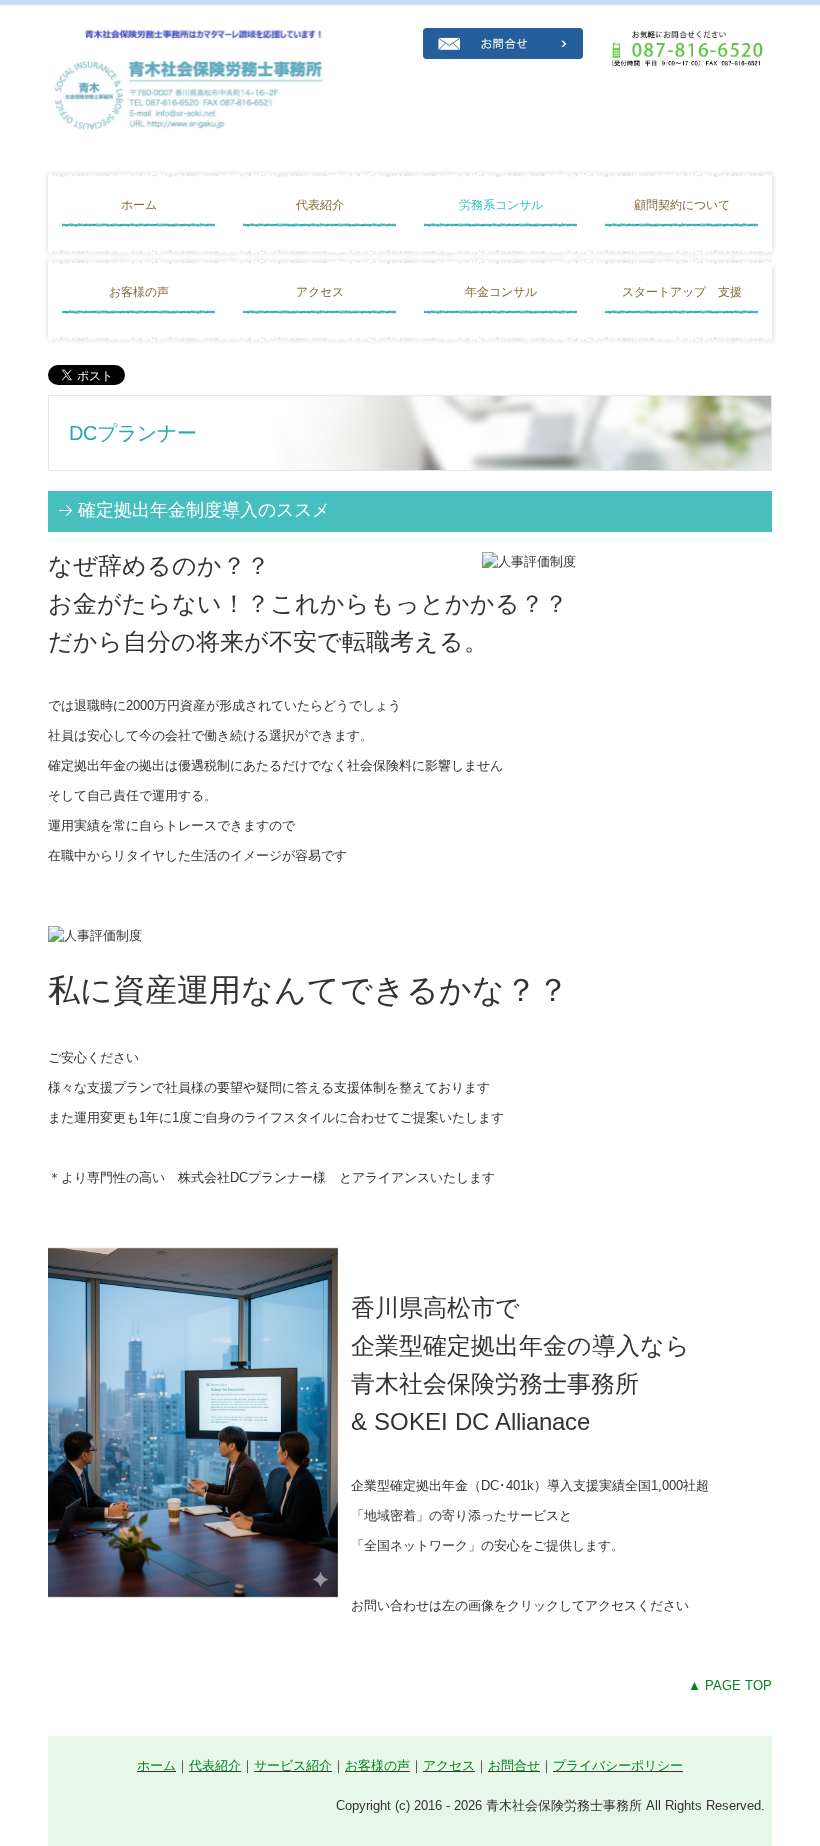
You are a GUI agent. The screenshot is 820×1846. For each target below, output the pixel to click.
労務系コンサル (507, 205)
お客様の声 (139, 292)
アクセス (320, 292)
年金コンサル (501, 292)
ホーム (139, 205)
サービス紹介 (293, 1765)
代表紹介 (320, 205)
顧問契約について (682, 205)
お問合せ (514, 1765)
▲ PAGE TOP (730, 1685)
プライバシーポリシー (618, 1765)
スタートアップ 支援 (682, 292)
